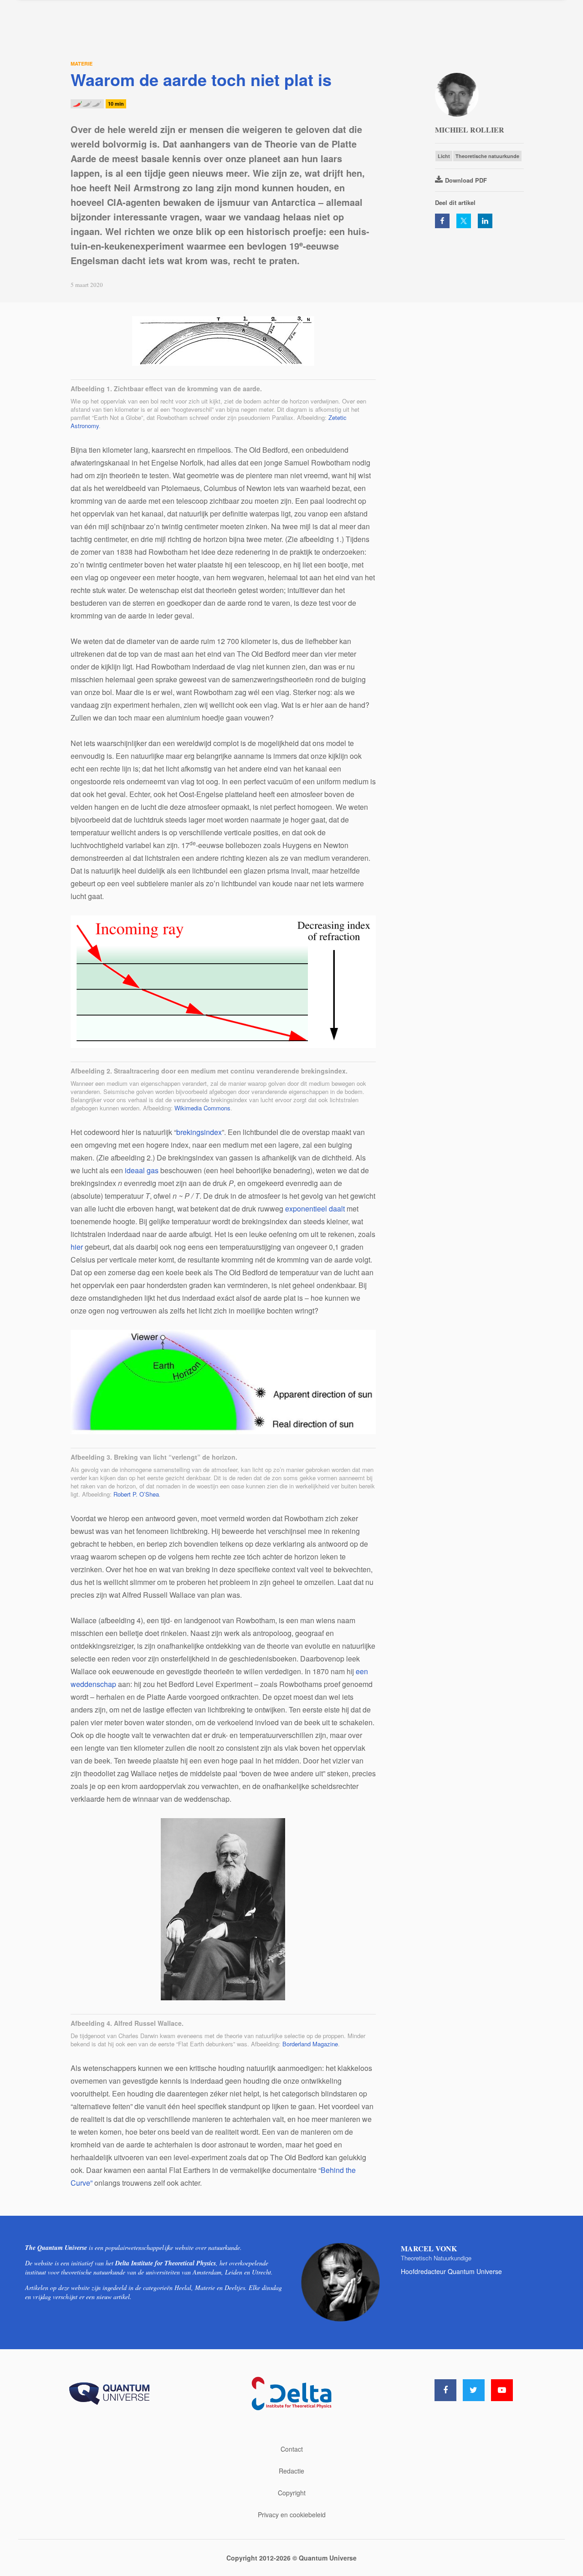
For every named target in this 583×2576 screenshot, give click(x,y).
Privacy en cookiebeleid (292, 2515)
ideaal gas (142, 1170)
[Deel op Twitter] (464, 221)
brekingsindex (199, 1132)
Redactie (291, 2471)
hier (77, 1247)
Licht (444, 156)
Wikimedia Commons (202, 1108)
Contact (292, 2449)
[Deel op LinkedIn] (485, 221)
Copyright (292, 2493)
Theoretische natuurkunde (487, 156)
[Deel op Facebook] (442, 221)
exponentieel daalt (315, 1209)
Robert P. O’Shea (136, 1494)
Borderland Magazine (310, 2044)
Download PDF (466, 180)
